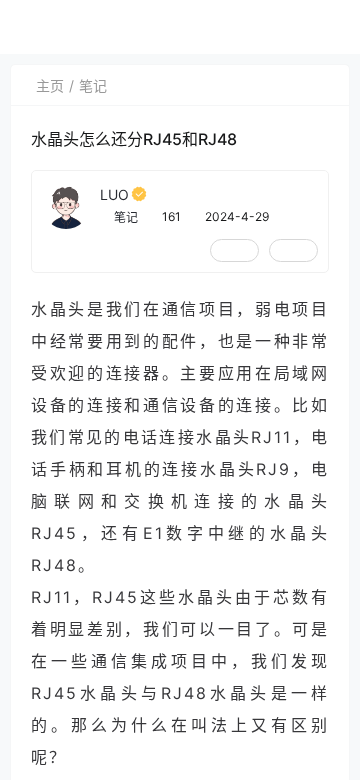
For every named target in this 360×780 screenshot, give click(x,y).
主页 (50, 85)
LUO (114, 194)
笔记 (93, 85)
